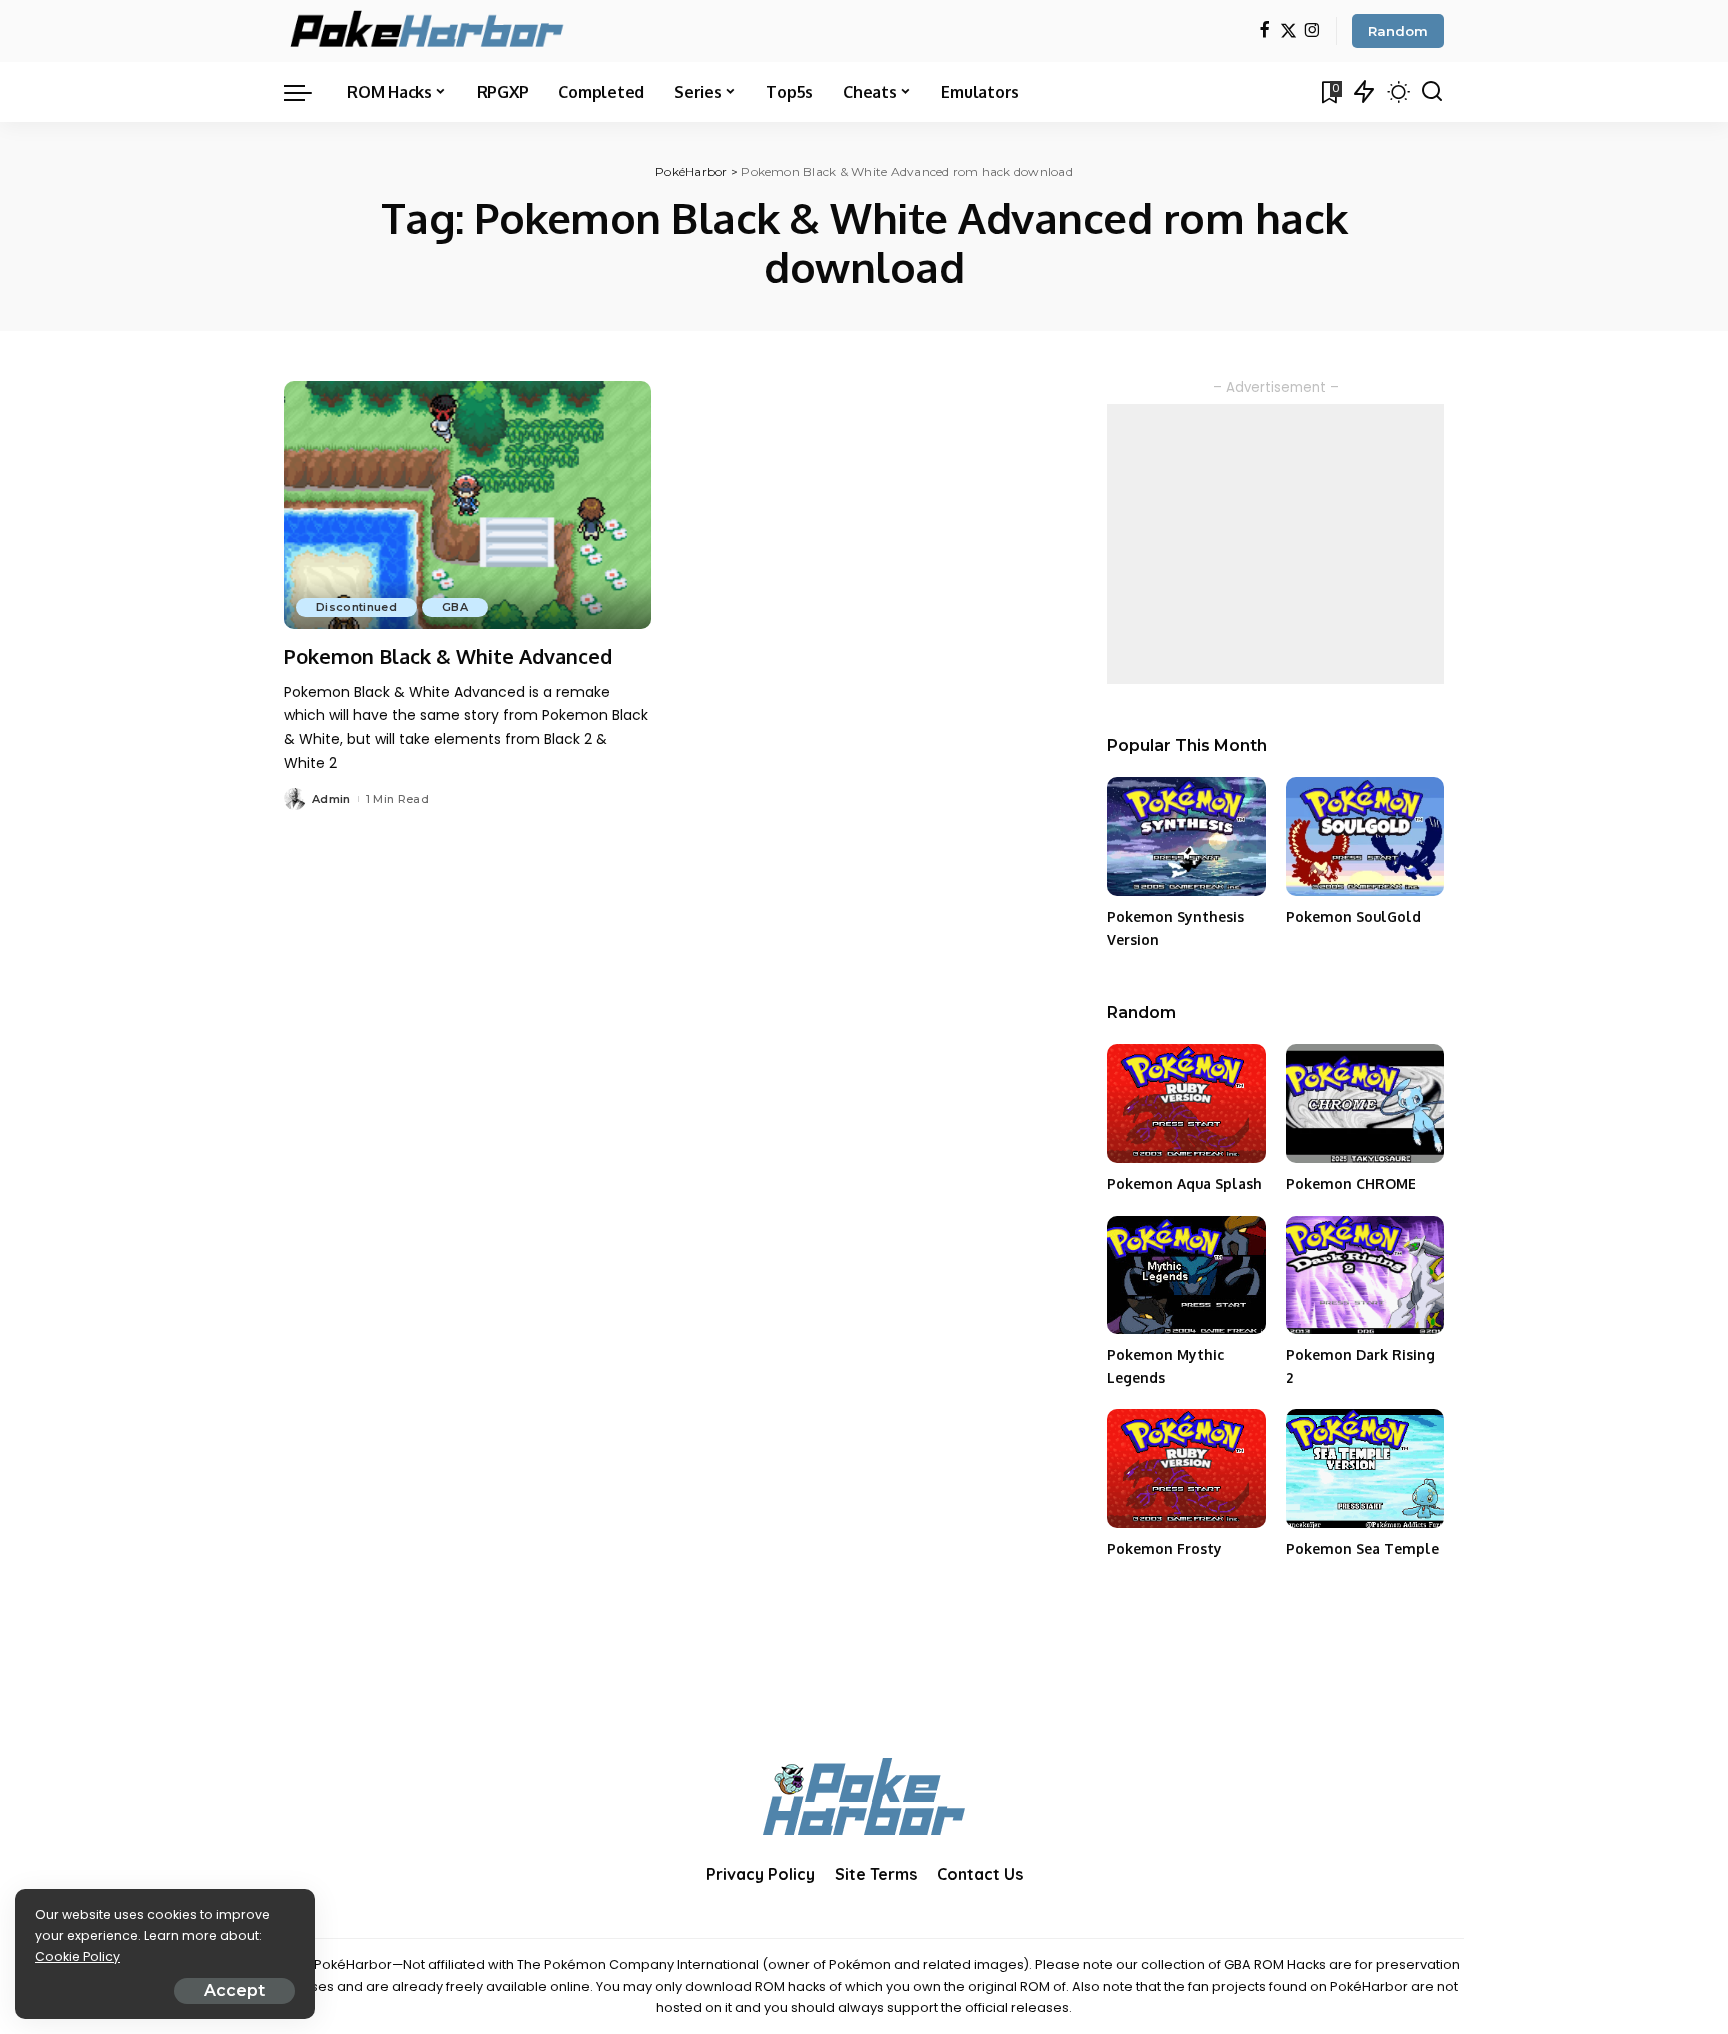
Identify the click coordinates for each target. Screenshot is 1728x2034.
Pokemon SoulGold (1353, 916)
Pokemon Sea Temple (1362, 1548)
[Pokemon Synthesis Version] (1186, 836)
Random (1398, 31)
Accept (234, 1990)
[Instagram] (1312, 31)
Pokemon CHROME (1351, 1183)
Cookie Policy (77, 1956)
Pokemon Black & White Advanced (448, 656)
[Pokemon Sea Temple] (1365, 1468)
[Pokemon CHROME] (1365, 1103)
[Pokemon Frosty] (1186, 1468)
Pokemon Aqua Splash (1184, 1183)
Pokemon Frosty (1164, 1548)
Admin (331, 799)
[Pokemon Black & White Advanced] (467, 505)
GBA (455, 607)
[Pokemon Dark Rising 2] (1365, 1275)
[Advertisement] (1275, 544)
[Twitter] (1288, 31)
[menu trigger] (308, 92)
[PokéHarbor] (428, 31)
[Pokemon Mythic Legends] (1186, 1275)
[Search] (1432, 92)
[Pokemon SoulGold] (1365, 836)
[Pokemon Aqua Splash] (1186, 1103)
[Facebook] (1264, 31)
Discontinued (356, 607)
